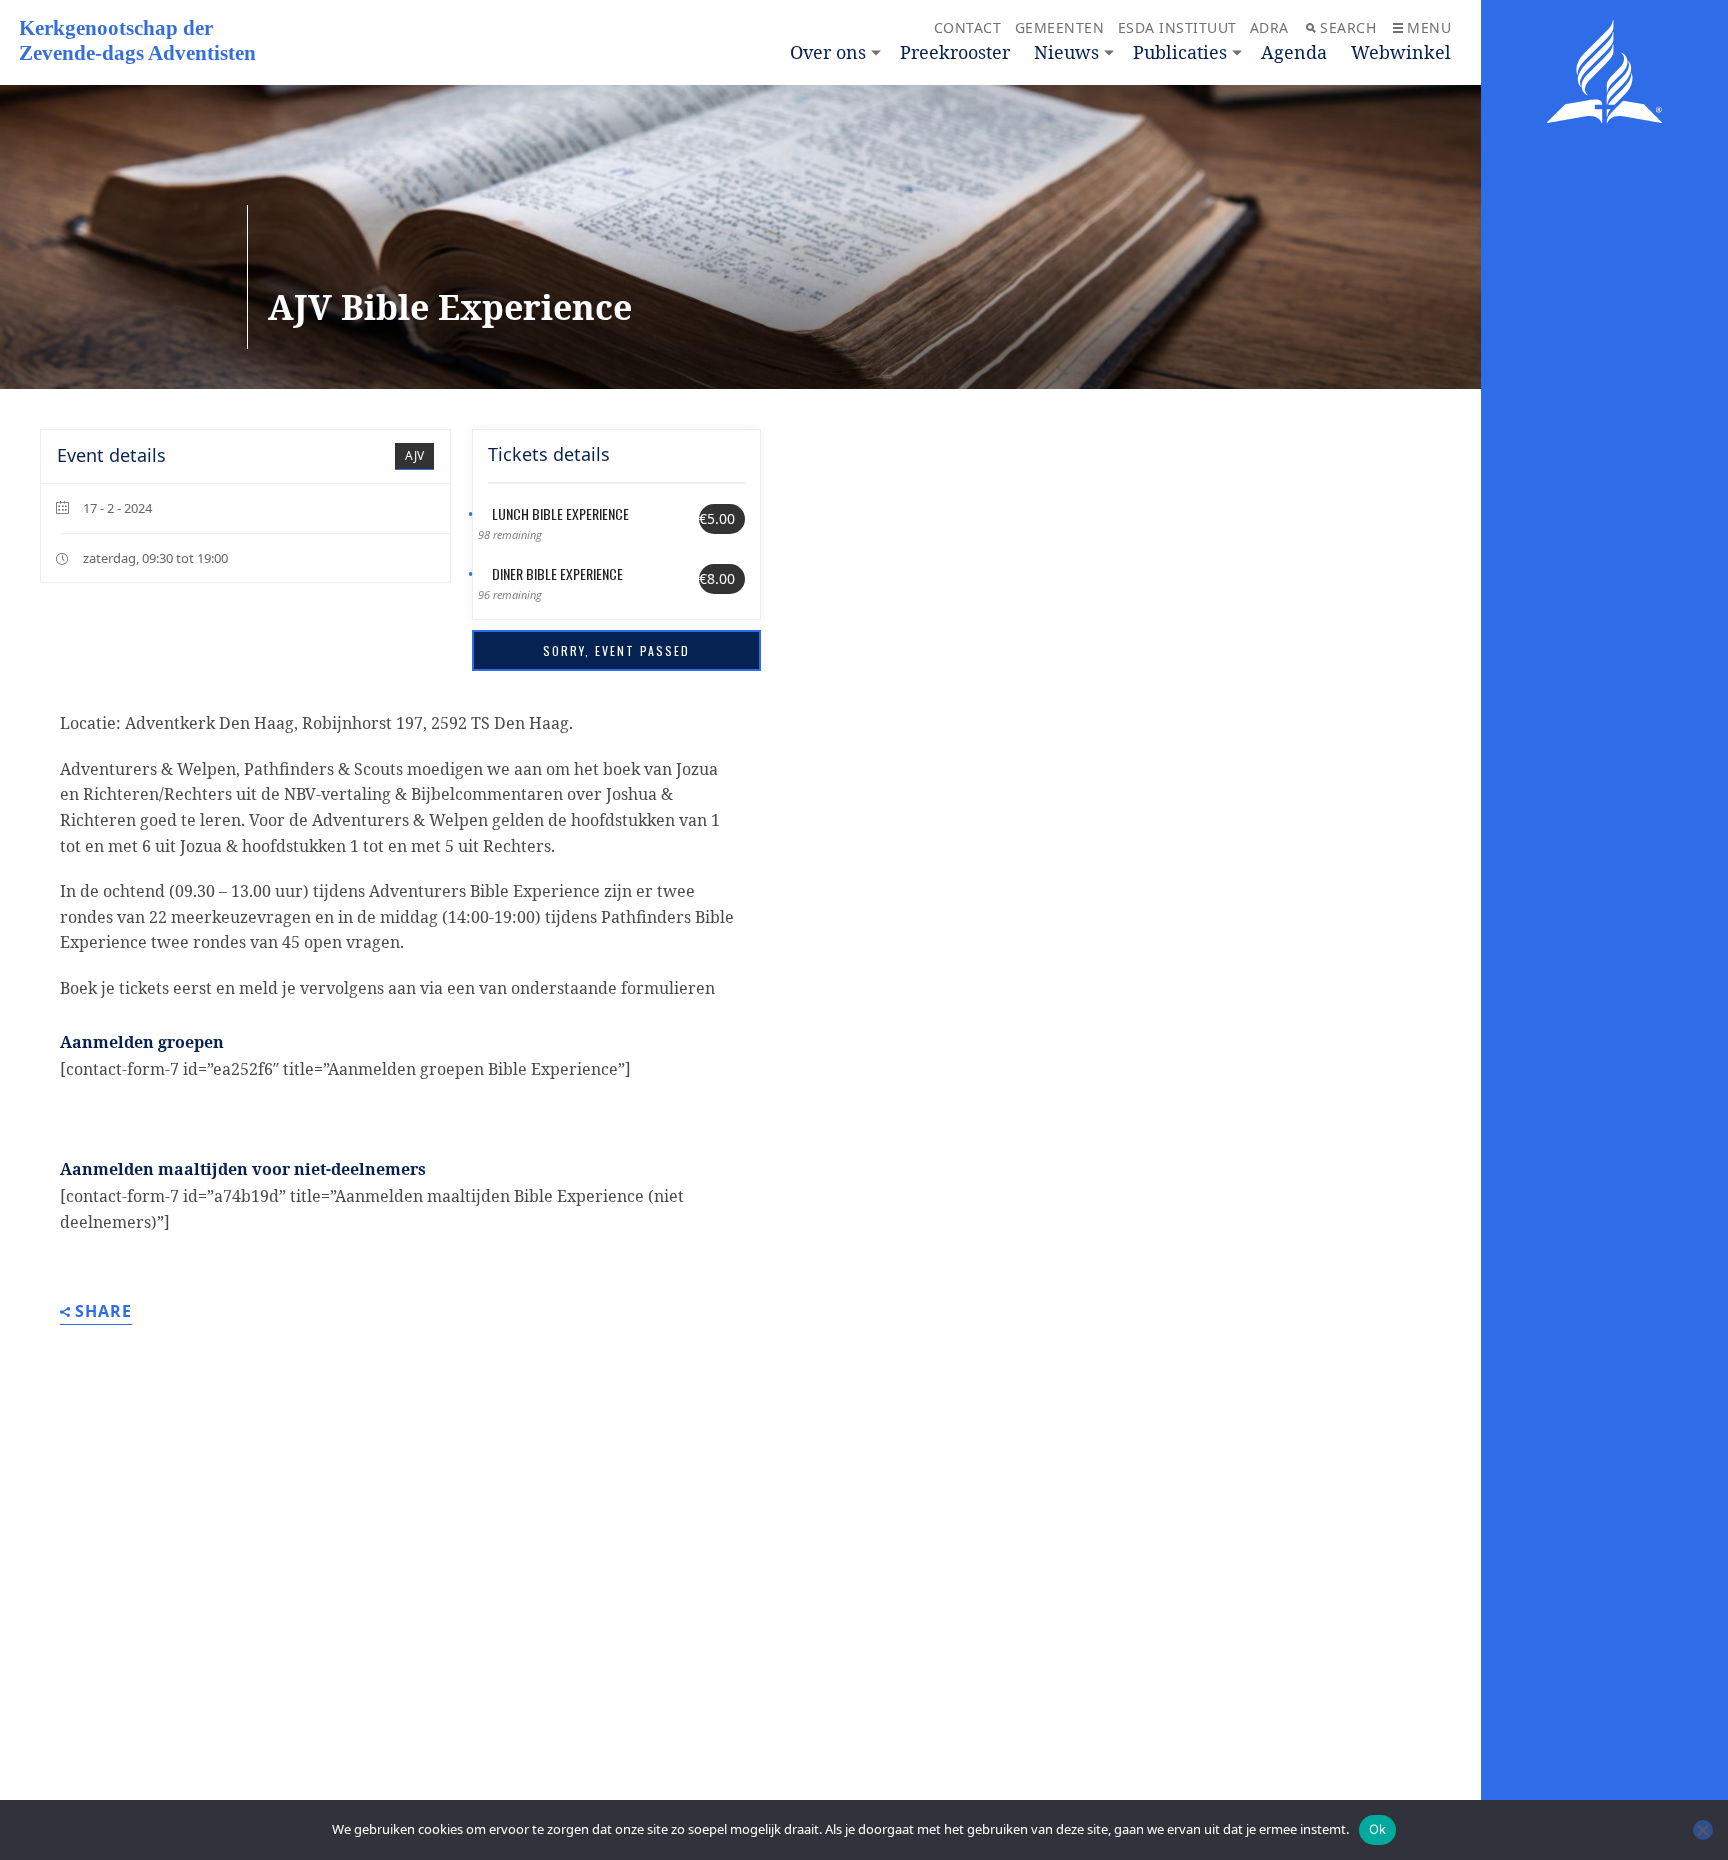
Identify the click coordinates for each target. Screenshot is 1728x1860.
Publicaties (1180, 52)
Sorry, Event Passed (616, 650)
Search (1348, 27)
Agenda (1294, 52)
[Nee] (1703, 1830)
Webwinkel (1401, 52)
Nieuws (1066, 52)
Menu (1429, 27)
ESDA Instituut (1177, 27)
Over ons (828, 52)
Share (103, 1312)
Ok (1378, 1829)
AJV (414, 455)
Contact (968, 27)
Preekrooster (955, 52)
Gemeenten (1060, 27)
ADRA (1269, 27)
